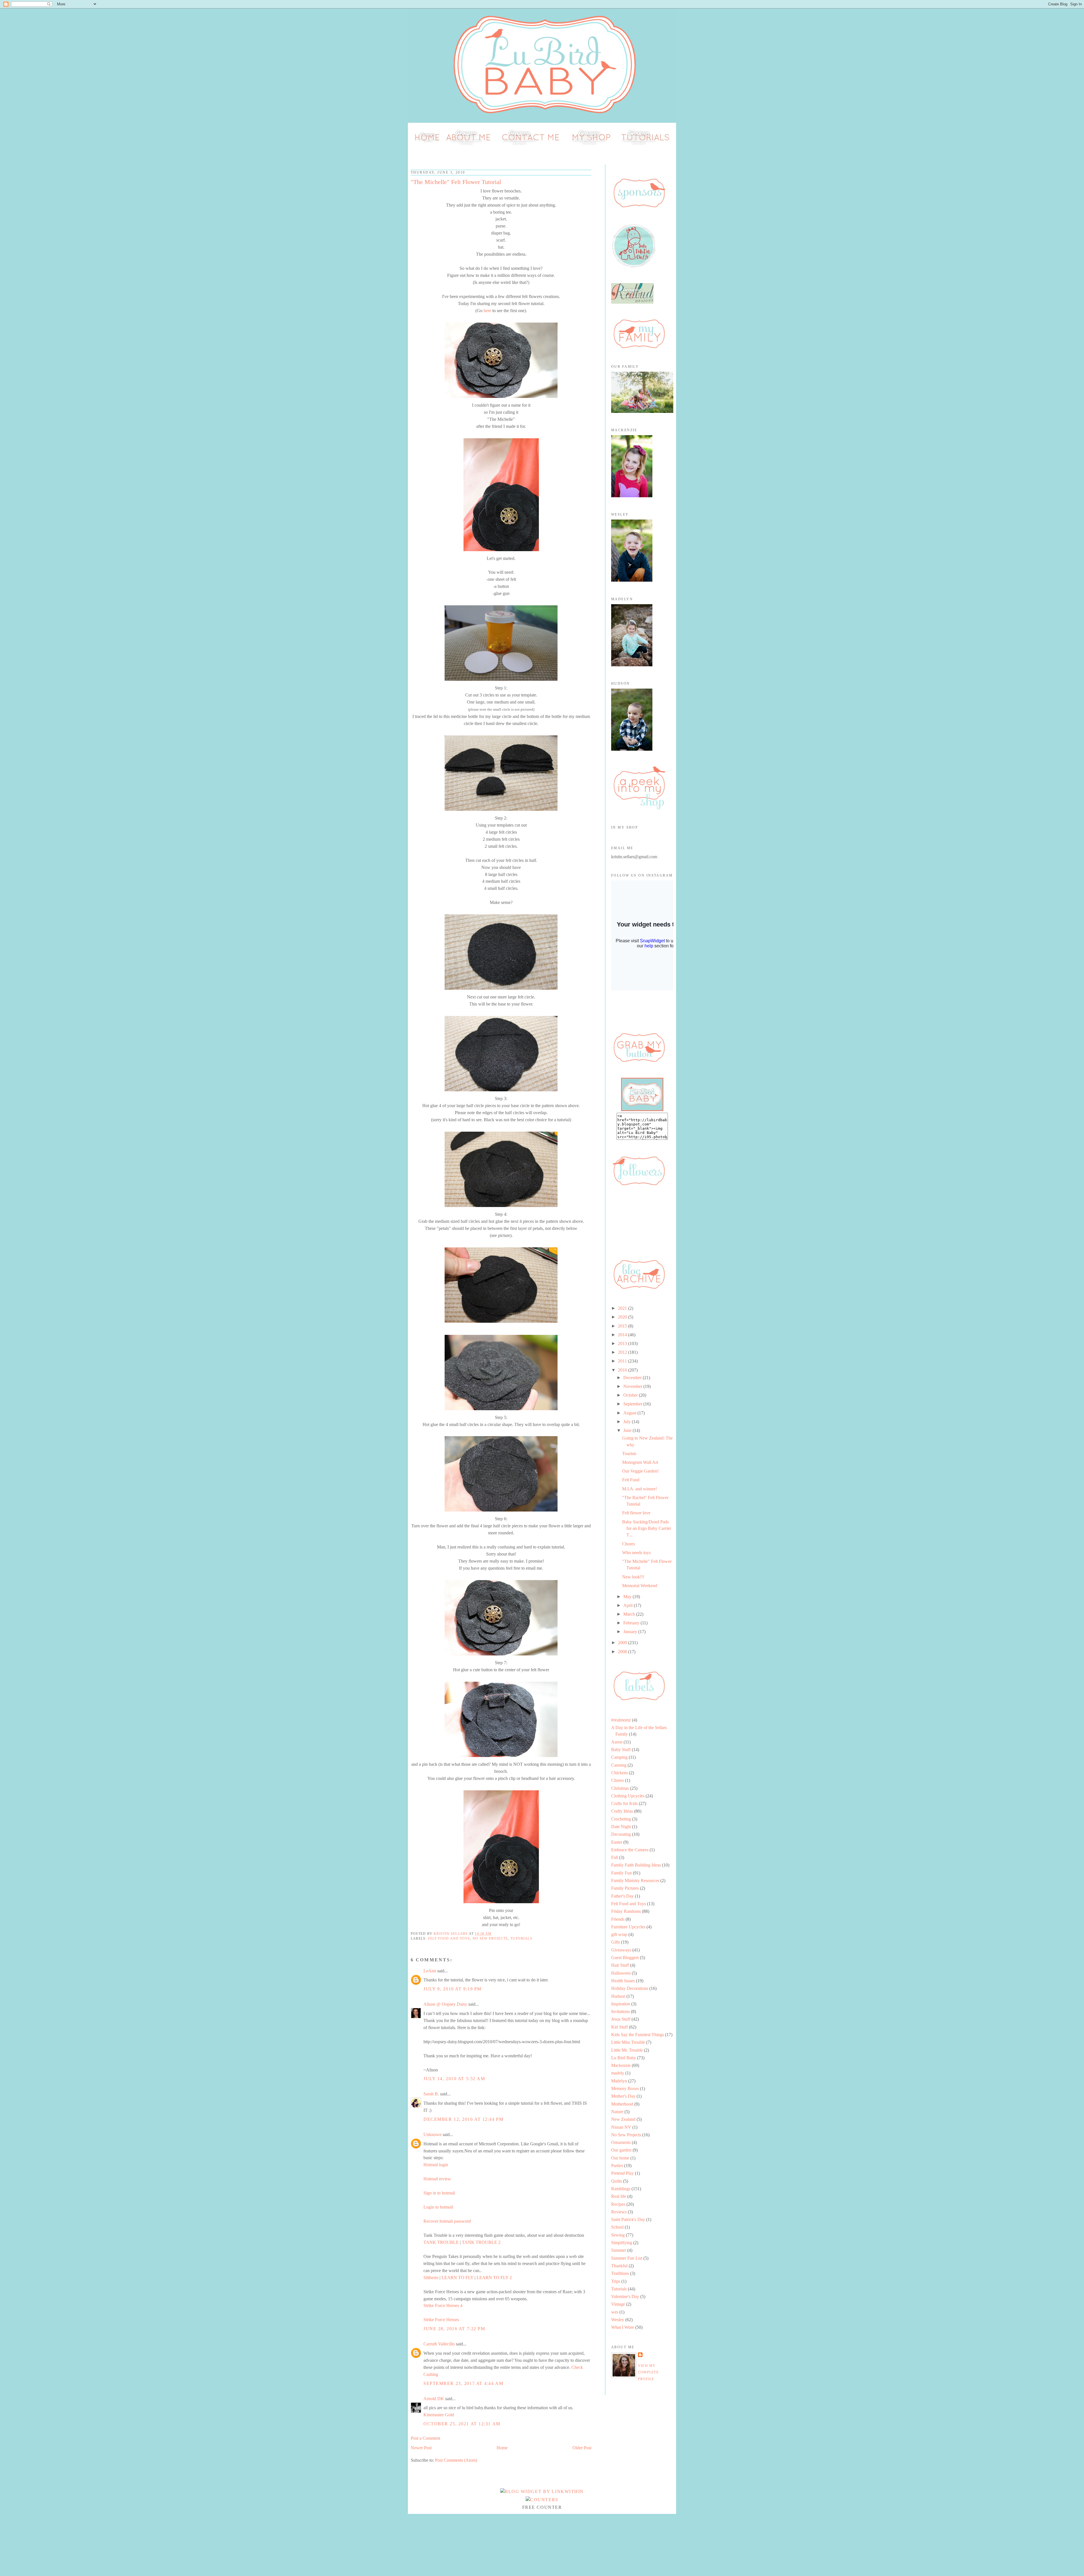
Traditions (620, 2273)
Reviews (619, 2212)
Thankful (619, 2266)
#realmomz (621, 1720)
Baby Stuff (621, 1750)
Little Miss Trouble (628, 2042)
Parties (617, 2166)
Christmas (620, 1788)
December (633, 1378)
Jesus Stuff (621, 2019)
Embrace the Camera (630, 1850)
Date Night (621, 1827)
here (487, 311)
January (631, 1632)
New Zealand (623, 2119)
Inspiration (621, 2004)
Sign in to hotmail (439, 2193)
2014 (623, 1335)
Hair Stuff (620, 1965)
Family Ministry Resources (635, 1880)
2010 (623, 1370)
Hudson (618, 1996)
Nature (617, 2112)
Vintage (618, 2304)
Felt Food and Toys (449, 1938)
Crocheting (621, 1819)
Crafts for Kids (624, 1803)
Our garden (621, 2150)
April (629, 1605)
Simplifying (622, 2243)
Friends (618, 1919)
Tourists (629, 1454)
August (630, 1413)
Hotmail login (436, 2165)
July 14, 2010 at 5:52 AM (454, 2079)
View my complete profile (648, 2372)
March (630, 1614)
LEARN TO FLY (457, 2278)
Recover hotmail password (447, 2221)
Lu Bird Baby (624, 2058)
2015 (623, 1326)
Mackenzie (621, 2065)
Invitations (620, 2011)
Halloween (621, 1973)
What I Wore (623, 2327)
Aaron (617, 1742)
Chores (629, 1544)
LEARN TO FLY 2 (494, 2278)
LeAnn (430, 1971)
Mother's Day (623, 2096)
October (631, 1395)
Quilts (617, 2181)
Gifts (616, 1942)
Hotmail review (437, 2179)
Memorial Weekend (640, 1586)
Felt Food (631, 1480)
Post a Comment (425, 2438)
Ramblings (621, 2189)
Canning (619, 1765)
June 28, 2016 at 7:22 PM (454, 2329)
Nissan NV (621, 2127)
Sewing (618, 2235)
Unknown (432, 2134)
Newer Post (421, 2448)
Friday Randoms (626, 1911)
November (633, 1386)
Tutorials (521, 1938)
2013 (623, 1343)
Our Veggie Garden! (640, 1471)
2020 (623, 1317)
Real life (619, 2196)
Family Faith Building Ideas (636, 1865)
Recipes (618, 2204)
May (628, 1597)
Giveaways (621, 1950)
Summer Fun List (627, 2258)
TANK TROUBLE (441, 2242)
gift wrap (619, 1934)
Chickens (619, 1773)
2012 (623, 1352)
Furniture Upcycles (628, 1927)
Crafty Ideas (622, 1811)
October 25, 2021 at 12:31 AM (462, 2424)
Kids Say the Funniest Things (638, 2035)
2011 (623, 1361)
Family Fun (621, 1873)
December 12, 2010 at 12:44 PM (463, 2119)
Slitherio (431, 2278)
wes (615, 2312)
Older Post (582, 2448)
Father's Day (622, 1896)
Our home (620, 2158)
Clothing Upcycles (628, 1796)
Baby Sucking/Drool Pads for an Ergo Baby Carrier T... (647, 1528)
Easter (617, 1842)
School (617, 2227)
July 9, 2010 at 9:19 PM (453, 1989)
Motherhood (622, 2104)
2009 (623, 1643)
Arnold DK (434, 2399)
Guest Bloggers (625, 1958)
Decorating (621, 1834)
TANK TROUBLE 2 (481, 2242)
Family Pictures (625, 1888)
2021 (623, 1308)
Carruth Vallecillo (439, 2344)
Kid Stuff (619, 2027)
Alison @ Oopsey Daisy (445, 2004)
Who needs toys (636, 1553)
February (632, 1623)
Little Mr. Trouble (627, 2050)
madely (618, 2073)
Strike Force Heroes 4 (443, 2306)
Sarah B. (431, 2094)
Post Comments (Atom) (456, 2460)
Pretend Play (622, 2173)
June (628, 1430)
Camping (619, 1757)
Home (502, 2448)
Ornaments (621, 2142)
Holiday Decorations (630, 1988)
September (633, 1404)
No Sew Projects (490, 1938)
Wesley (618, 2320)
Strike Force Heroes (441, 2320)
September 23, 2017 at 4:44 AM (463, 2383)
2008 (623, 1652)
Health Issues (623, 1981)
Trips (616, 2281)
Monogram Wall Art (640, 1462)
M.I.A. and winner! (640, 1489)
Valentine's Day (625, 2296)
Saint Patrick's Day (628, 2219)
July (628, 1422)
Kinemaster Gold (439, 2415)
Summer (619, 2250)
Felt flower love (636, 1513)
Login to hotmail (438, 2207)
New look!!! (633, 1577)
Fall (615, 1857)
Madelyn (619, 2081)
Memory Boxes (625, 2088)
